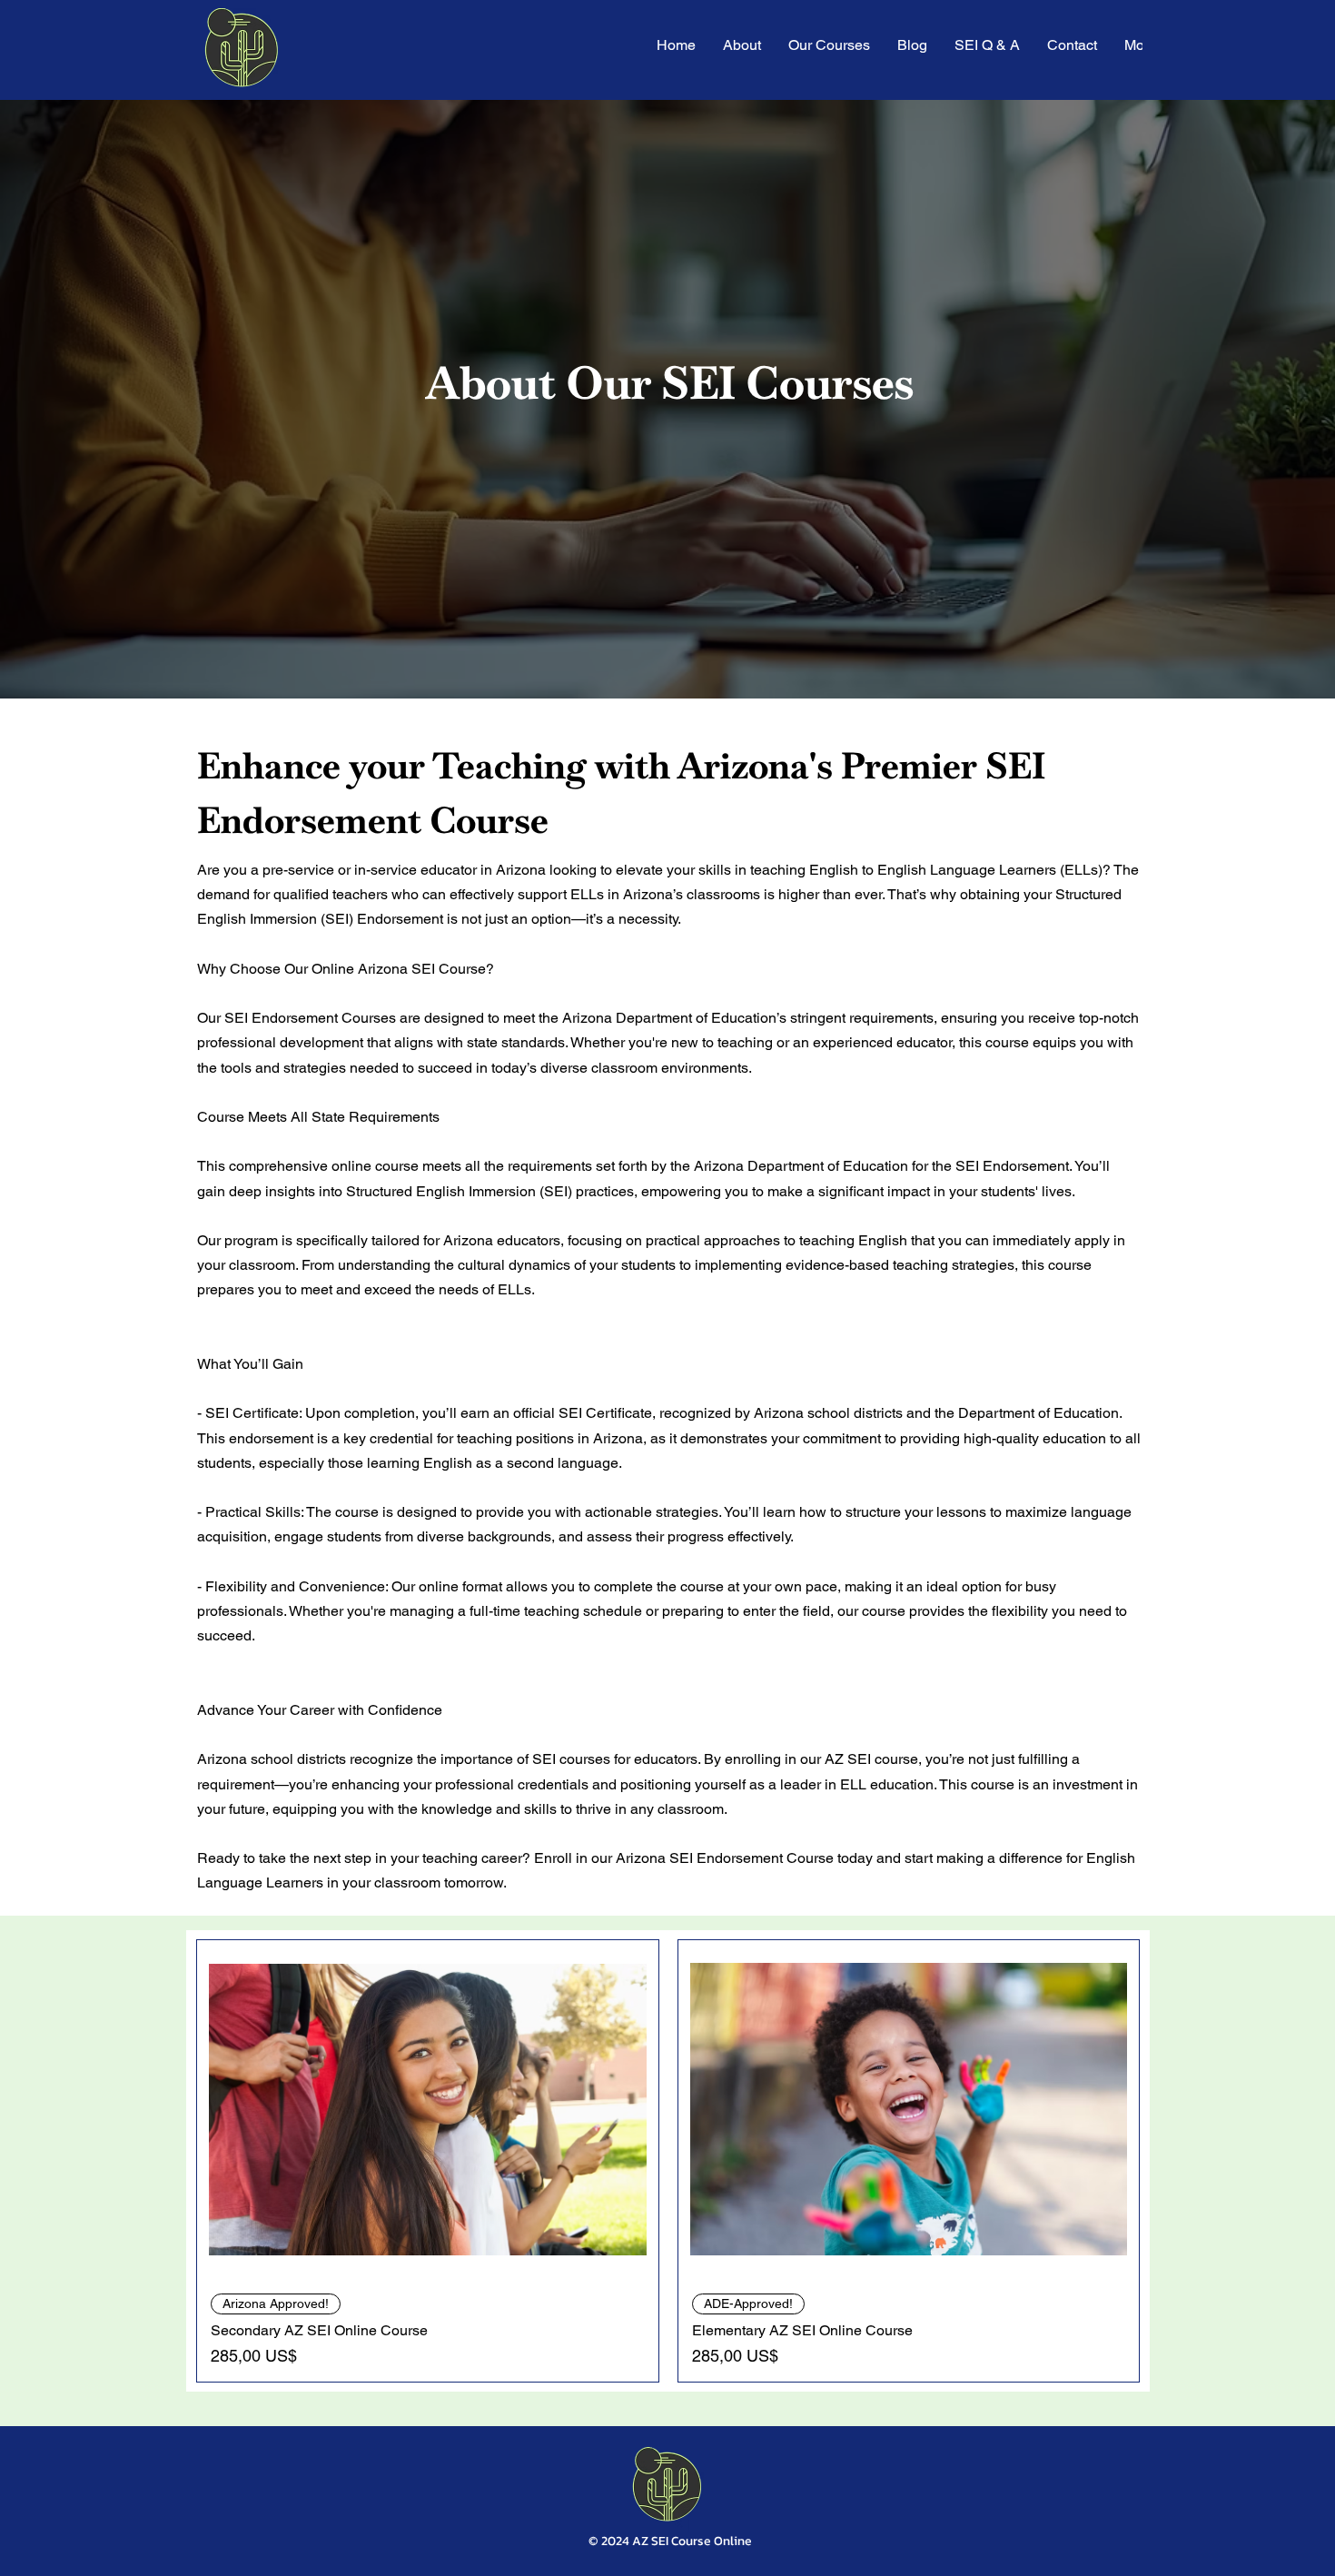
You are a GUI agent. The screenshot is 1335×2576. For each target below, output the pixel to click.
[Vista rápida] (428, 2110)
